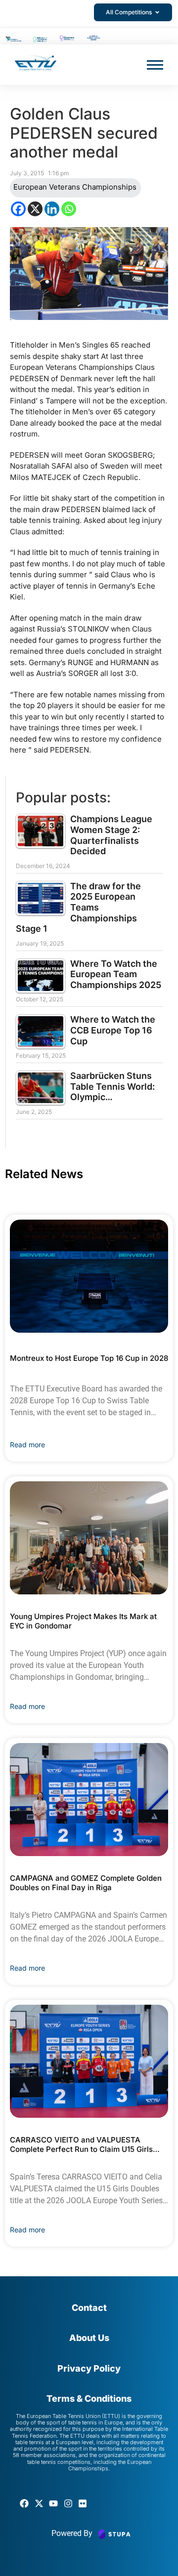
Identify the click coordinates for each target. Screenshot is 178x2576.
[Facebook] (18, 209)
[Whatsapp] (69, 209)
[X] (35, 209)
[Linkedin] (52, 209)
